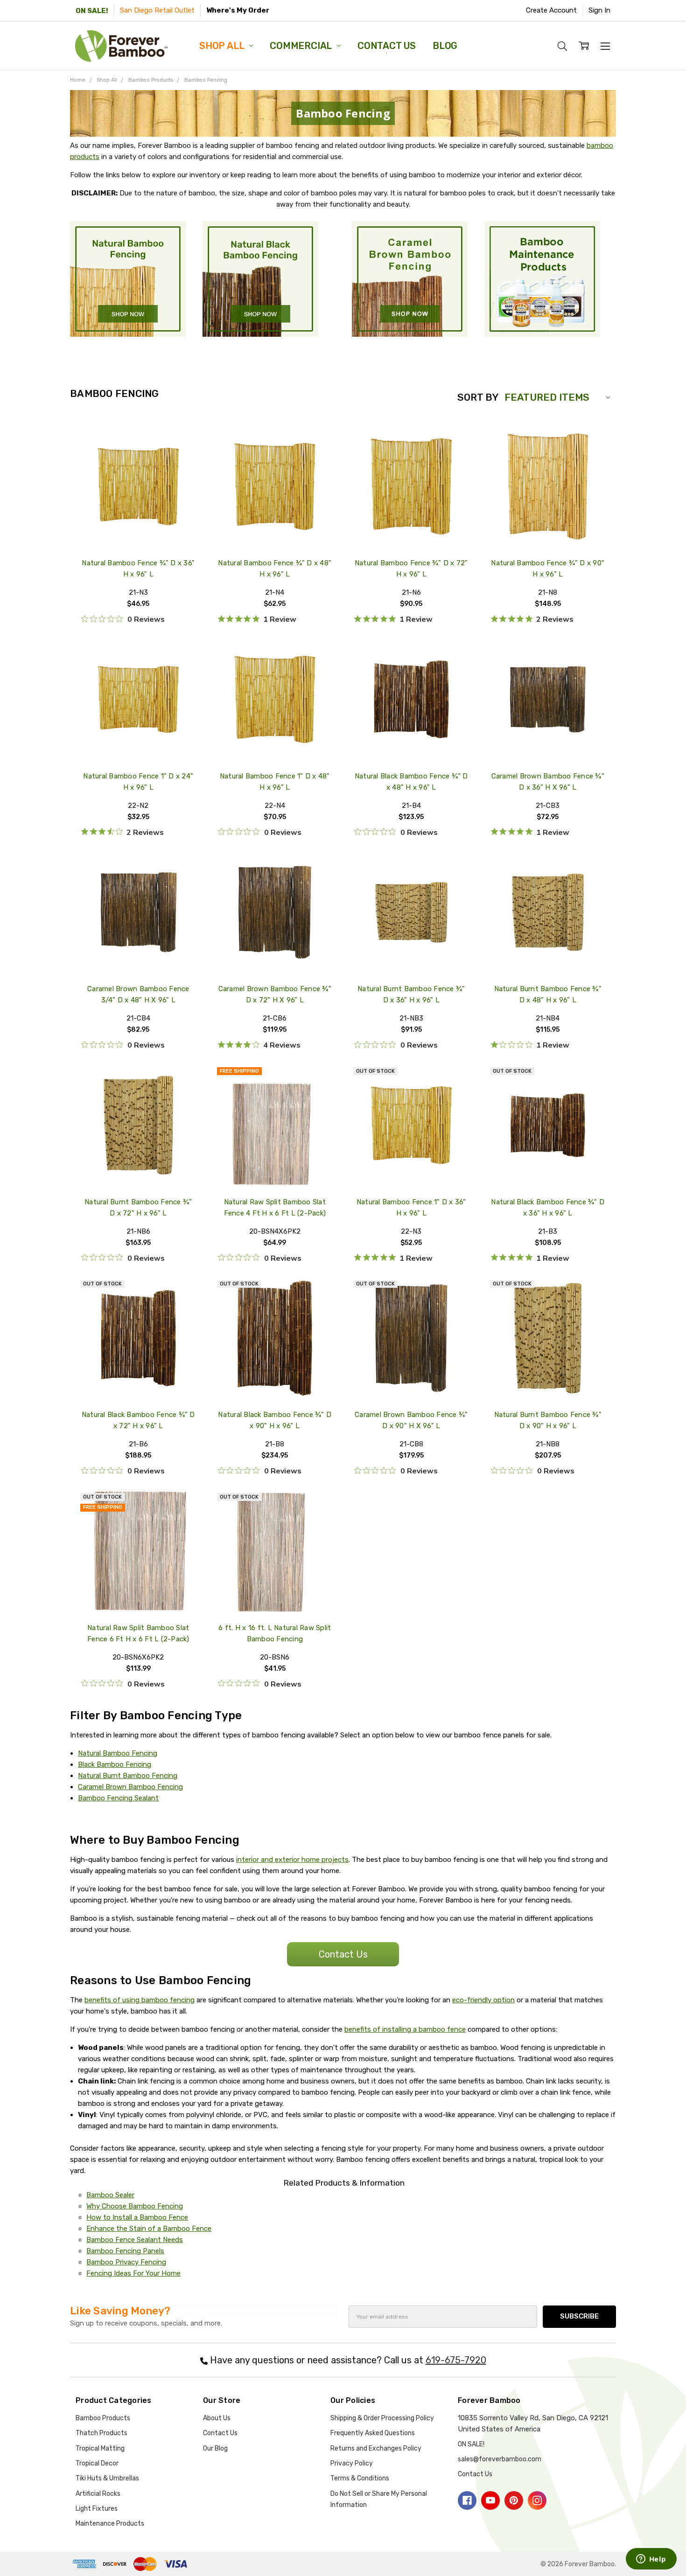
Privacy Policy (352, 2463)
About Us (217, 2418)
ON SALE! (92, 11)
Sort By (478, 397)
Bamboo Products (103, 2418)
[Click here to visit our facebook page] (467, 2500)
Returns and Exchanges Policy (376, 2448)
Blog (445, 46)
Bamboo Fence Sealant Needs (135, 2240)
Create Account (551, 10)
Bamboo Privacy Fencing (126, 2262)
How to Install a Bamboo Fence (137, 2217)
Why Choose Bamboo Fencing (135, 2206)
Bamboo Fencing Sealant (118, 1798)
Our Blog (215, 2448)
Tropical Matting (100, 2448)
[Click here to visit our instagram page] (537, 2500)
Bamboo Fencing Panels (125, 2251)
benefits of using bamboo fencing (140, 2000)
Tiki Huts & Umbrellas (107, 2478)
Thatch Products (101, 2433)
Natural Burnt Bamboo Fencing (128, 1776)
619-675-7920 (456, 2360)
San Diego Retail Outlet (157, 10)
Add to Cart (138, 506)
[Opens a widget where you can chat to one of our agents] (651, 2560)
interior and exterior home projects (292, 1860)
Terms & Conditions (360, 2478)
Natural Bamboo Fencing (118, 1753)
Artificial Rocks (98, 2494)
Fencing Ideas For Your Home (133, 2273)
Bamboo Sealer (110, 2195)
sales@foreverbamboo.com (500, 2459)
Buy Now (138, 528)
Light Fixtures (97, 2509)
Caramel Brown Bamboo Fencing (130, 1787)
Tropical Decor (97, 2463)
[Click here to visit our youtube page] (490, 2500)
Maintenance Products (110, 2524)
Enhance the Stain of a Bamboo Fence (149, 2229)
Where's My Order (238, 10)
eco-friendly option (483, 2000)
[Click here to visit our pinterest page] (514, 2500)
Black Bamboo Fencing (115, 1764)
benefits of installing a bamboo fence (405, 2029)
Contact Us (387, 46)
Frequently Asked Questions (373, 2433)
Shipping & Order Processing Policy (382, 2418)
